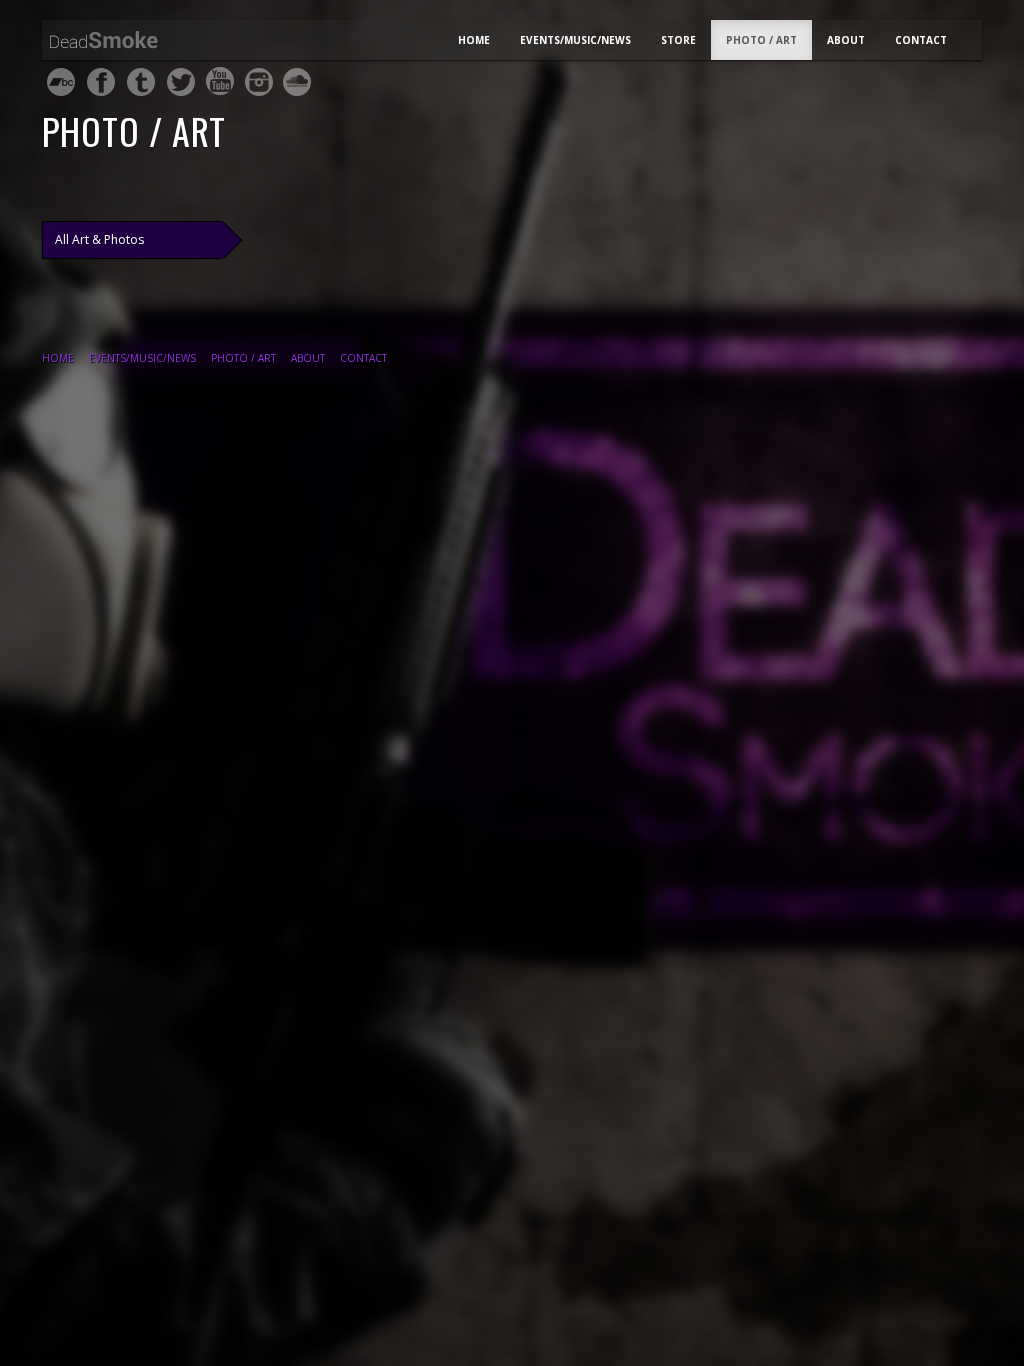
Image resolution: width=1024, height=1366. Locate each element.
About (846, 40)
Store (678, 40)
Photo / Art (761, 40)
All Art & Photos (99, 239)
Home (474, 40)
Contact (921, 40)
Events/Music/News (575, 40)
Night (121, 43)
